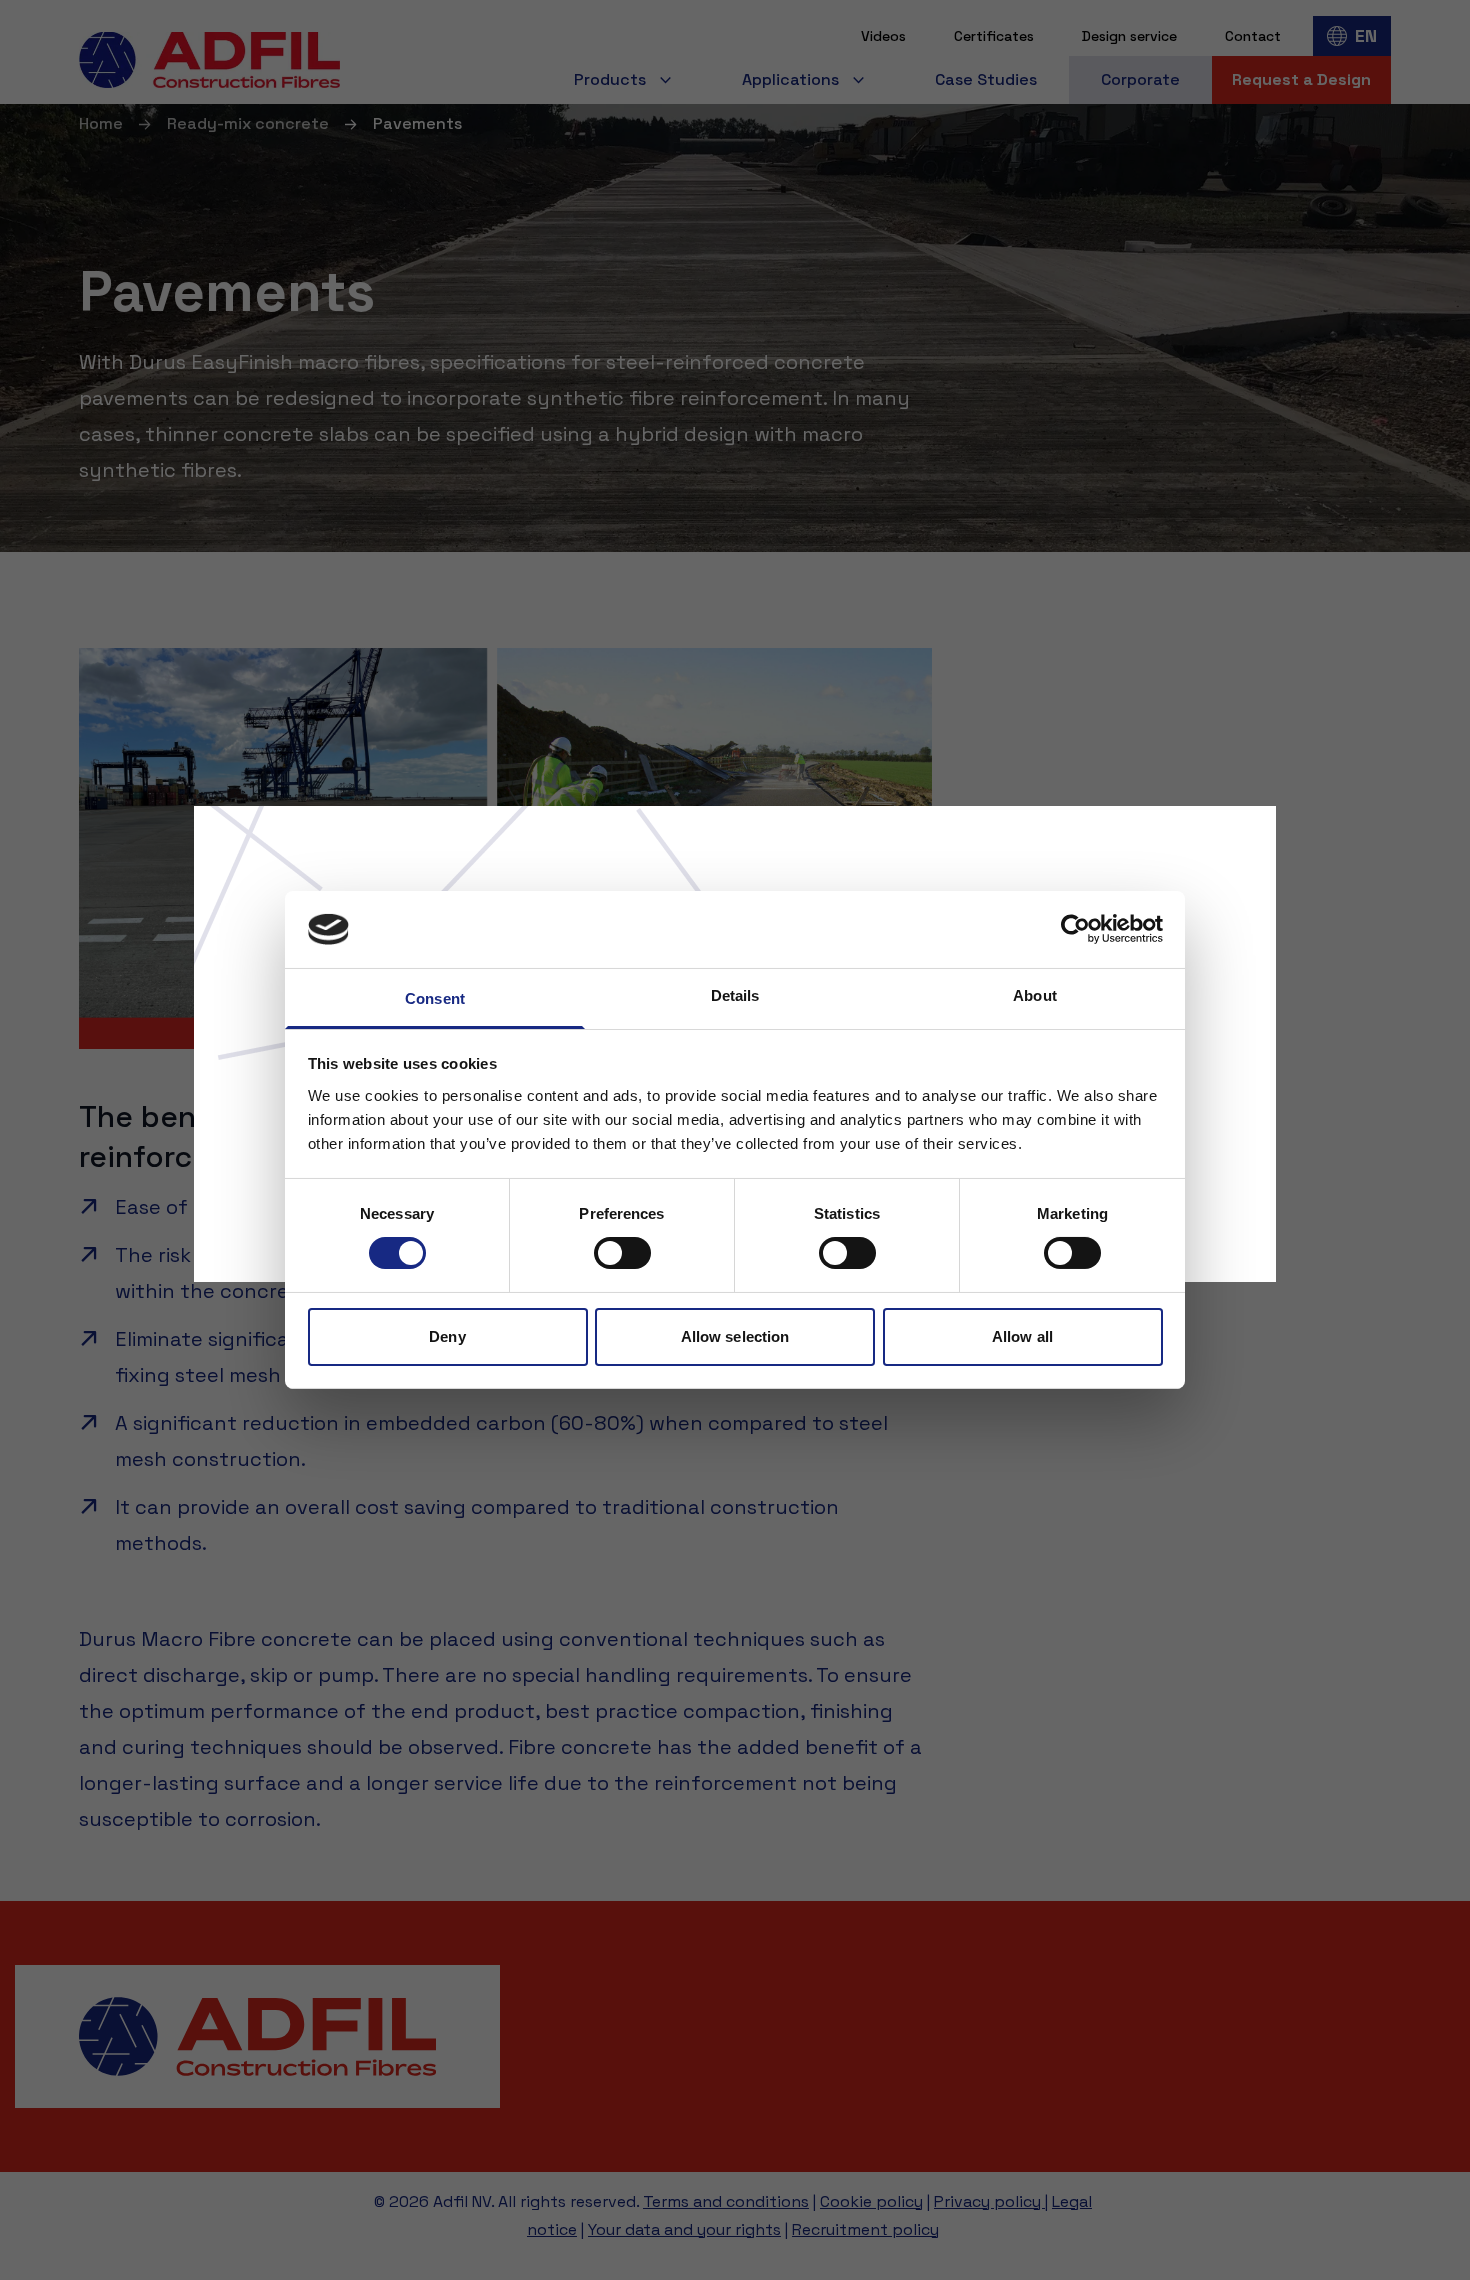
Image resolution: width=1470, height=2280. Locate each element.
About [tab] (1035, 995)
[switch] (622, 1253)
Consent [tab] (435, 998)
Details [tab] (735, 995)
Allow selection (735, 1336)
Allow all (1022, 1336)
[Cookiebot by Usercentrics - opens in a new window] (1075, 929)
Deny (447, 1336)
